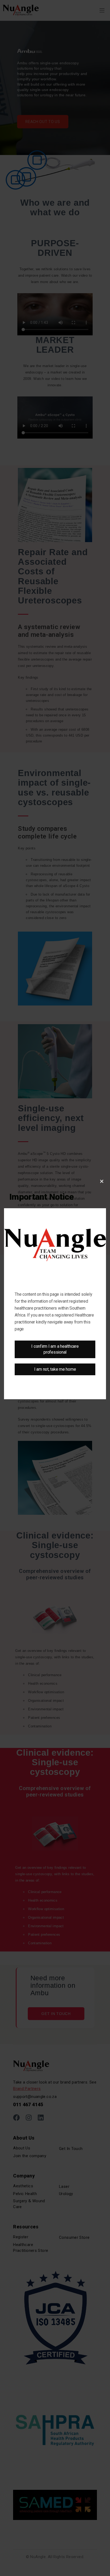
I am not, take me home (55, 1369)
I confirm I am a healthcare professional (55, 1349)
